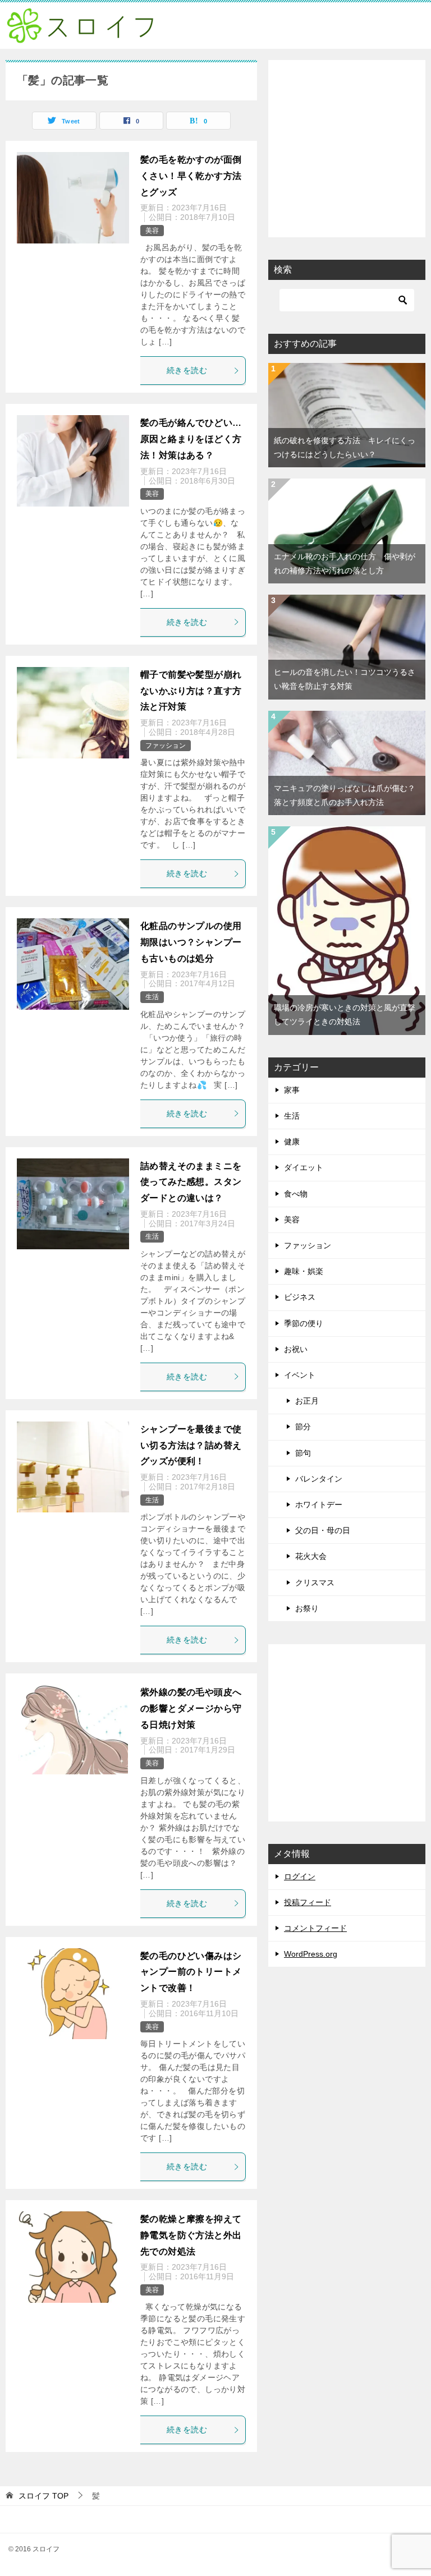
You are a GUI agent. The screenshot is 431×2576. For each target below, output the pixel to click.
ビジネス (300, 1297)
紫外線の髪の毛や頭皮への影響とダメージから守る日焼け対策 (191, 1708)
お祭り (307, 1608)
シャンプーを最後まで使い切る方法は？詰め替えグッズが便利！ (191, 1445)
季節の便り (304, 1323)
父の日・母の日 (323, 1530)
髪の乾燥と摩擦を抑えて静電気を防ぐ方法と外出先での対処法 (191, 2235)
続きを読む (187, 370)
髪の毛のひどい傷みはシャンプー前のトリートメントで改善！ (191, 1972)
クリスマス (315, 1583)
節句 (303, 1453)
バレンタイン (319, 1479)
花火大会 (311, 1556)
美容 (152, 231)
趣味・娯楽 (304, 1271)
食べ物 (296, 1194)
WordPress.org (311, 1954)
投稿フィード (308, 1902)
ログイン (300, 1876)
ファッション (166, 746)
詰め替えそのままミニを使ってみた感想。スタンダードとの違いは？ (191, 1182)
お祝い (296, 1349)
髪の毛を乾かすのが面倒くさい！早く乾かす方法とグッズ (191, 176)
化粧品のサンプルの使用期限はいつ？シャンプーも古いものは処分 (191, 942)
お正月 (307, 1401)
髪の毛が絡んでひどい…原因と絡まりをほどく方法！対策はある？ (191, 439)
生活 (152, 997)
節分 (303, 1427)
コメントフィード (315, 1928)
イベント (300, 1375)
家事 (292, 1090)
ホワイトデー (319, 1505)
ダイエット (304, 1167)
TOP (43, 2496)
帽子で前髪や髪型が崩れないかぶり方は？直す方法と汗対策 (191, 691)
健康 (292, 1142)
